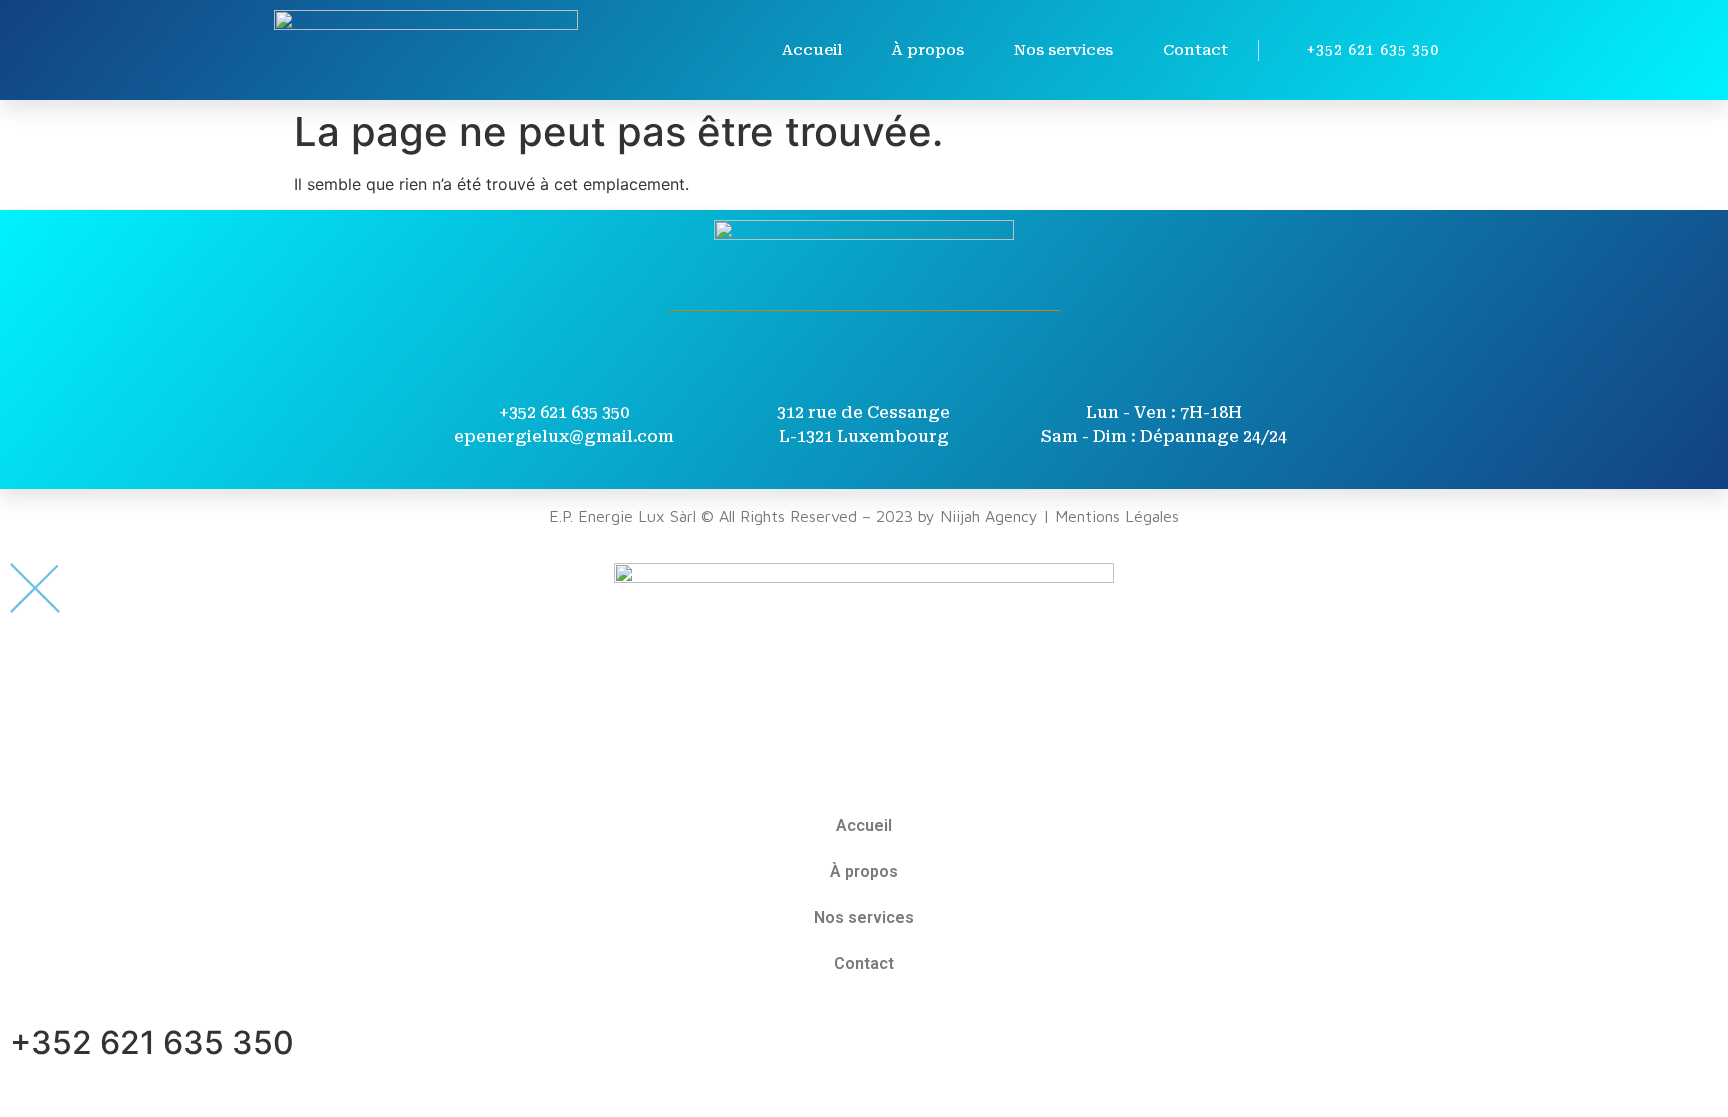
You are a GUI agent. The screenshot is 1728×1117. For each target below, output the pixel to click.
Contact (1195, 50)
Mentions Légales (1117, 516)
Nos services (1063, 50)
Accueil (812, 50)
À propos (928, 50)
